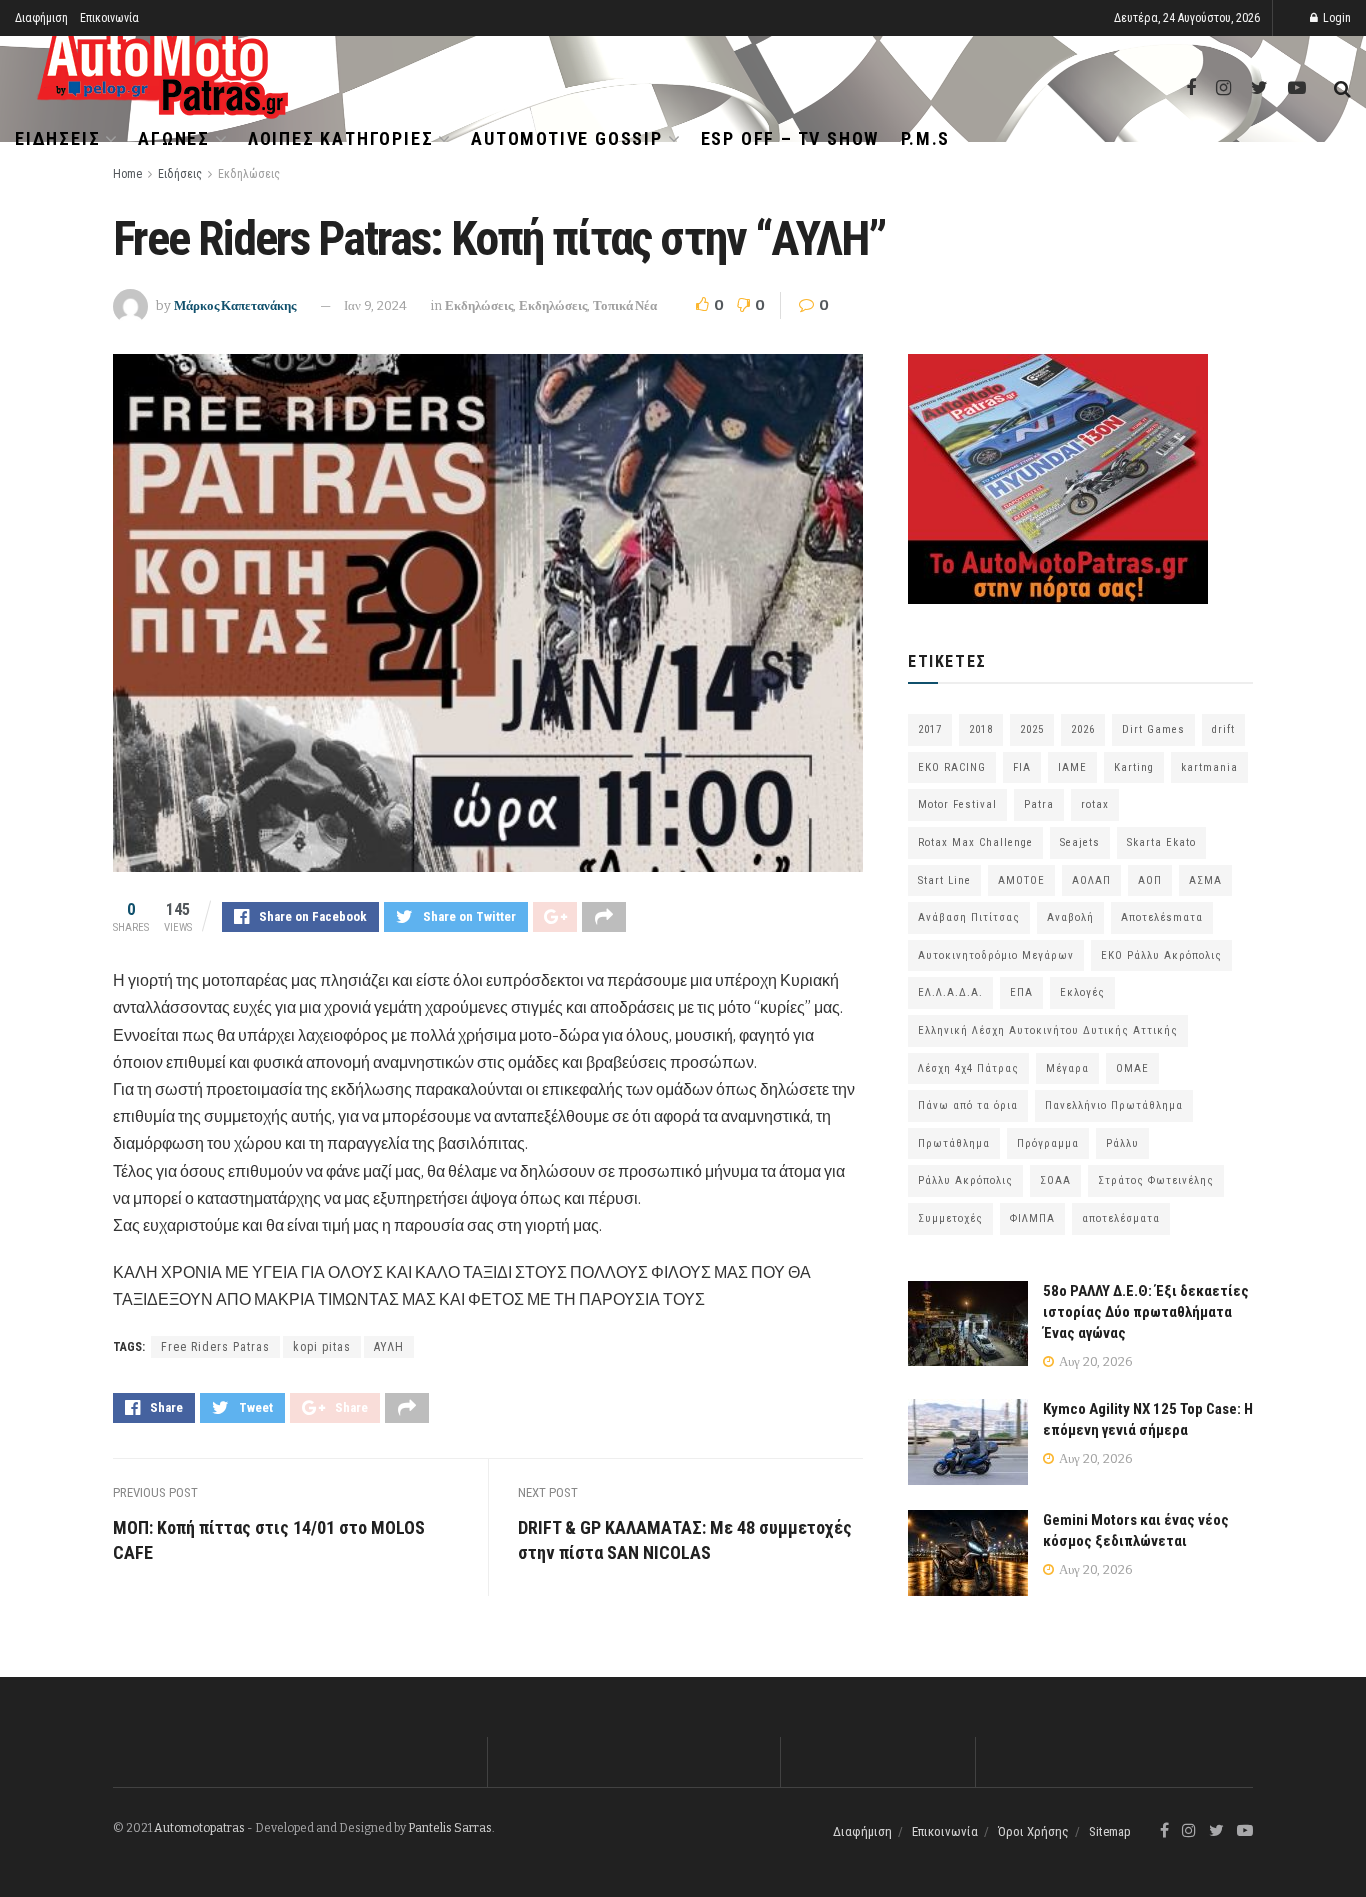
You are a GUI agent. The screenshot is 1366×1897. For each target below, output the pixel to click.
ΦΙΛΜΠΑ (1032, 1218)
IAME (1072, 767)
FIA (1022, 767)
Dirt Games (1153, 729)
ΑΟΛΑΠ (1091, 880)
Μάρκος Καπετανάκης (235, 305)
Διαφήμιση (41, 18)
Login (1335, 18)
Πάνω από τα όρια (968, 1105)
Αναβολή (1070, 917)
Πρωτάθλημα (954, 1143)
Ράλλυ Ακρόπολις (965, 1180)
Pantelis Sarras (450, 1828)
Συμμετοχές (950, 1218)
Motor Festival (957, 804)
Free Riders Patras (215, 1347)
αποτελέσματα (1121, 1218)
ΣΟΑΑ (1055, 1180)
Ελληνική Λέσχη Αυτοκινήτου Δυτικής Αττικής (1048, 1030)
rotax (1095, 804)
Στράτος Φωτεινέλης (1156, 1180)
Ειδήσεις (57, 138)
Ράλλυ (1122, 1143)
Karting (1134, 767)
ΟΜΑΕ (1132, 1068)
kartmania (1209, 767)
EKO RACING (952, 767)
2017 (930, 729)
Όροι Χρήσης (1033, 1831)
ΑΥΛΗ (389, 1347)
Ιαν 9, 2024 (375, 305)
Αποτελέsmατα (1162, 917)
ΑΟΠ (1150, 880)
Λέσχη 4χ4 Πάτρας (968, 1068)
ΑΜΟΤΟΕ (1021, 880)
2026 (1083, 729)
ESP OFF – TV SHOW (790, 138)
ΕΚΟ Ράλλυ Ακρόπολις (1161, 955)
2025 (1032, 729)
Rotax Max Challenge (975, 842)
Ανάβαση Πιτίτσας (969, 917)
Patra (1039, 804)
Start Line (944, 880)
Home (127, 174)
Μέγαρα (1067, 1068)
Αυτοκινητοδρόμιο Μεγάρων (996, 955)
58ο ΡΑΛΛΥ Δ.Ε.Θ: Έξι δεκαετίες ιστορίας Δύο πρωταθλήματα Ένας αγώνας (1146, 1312)
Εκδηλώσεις (249, 174)
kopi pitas (322, 1347)
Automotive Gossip (567, 138)
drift (1223, 729)
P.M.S (925, 138)
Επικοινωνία (109, 18)
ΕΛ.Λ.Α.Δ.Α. (950, 992)
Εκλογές (1082, 992)
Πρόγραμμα (1048, 1143)
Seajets (1080, 842)
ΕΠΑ (1021, 992)
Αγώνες (174, 138)
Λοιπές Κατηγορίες (341, 138)
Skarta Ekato (1161, 842)
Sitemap (1110, 1831)
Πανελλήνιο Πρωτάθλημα (1114, 1105)
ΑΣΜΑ (1205, 880)
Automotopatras (199, 1828)
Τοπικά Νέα (625, 305)
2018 (981, 729)
